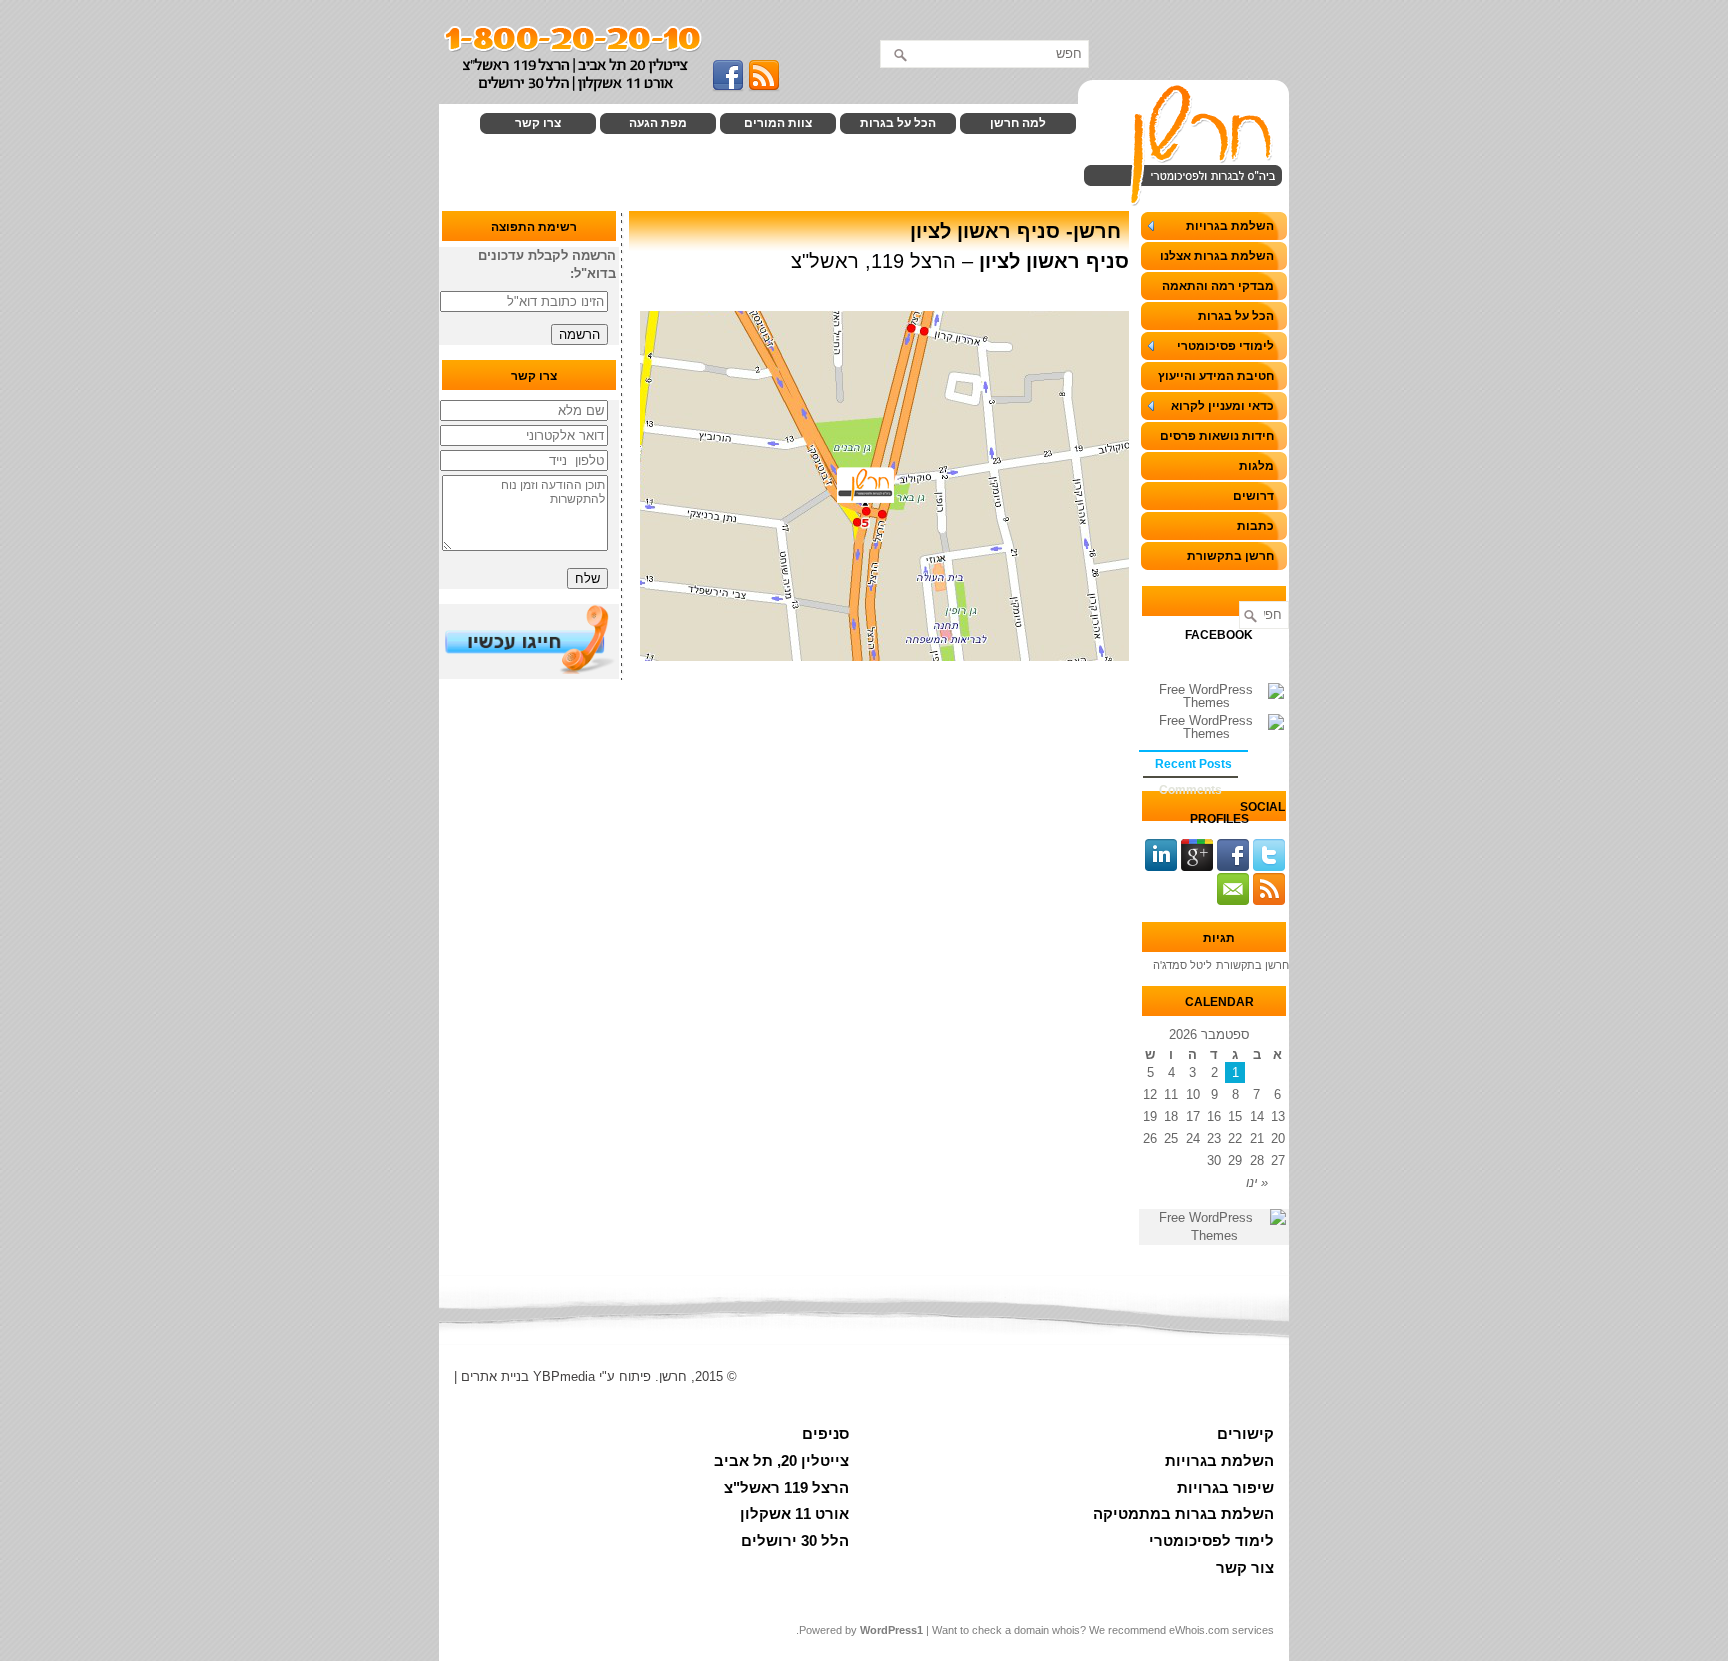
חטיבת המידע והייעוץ (1216, 376)
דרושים (1253, 496)
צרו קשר (538, 123)
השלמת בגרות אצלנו (1217, 256)
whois (1066, 1630)
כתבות (1255, 526)
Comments (1190, 790)
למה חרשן (1018, 123)
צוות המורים (778, 123)
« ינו (1257, 1182)
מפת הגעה (658, 123)
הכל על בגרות (898, 123)
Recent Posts (1193, 764)
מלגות (1256, 466)
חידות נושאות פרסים (1217, 436)
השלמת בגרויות (1230, 226)
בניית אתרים (495, 1376)
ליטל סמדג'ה (1182, 965)
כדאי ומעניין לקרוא (1222, 406)
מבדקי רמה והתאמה (1218, 286)
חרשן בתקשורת (1230, 556)
